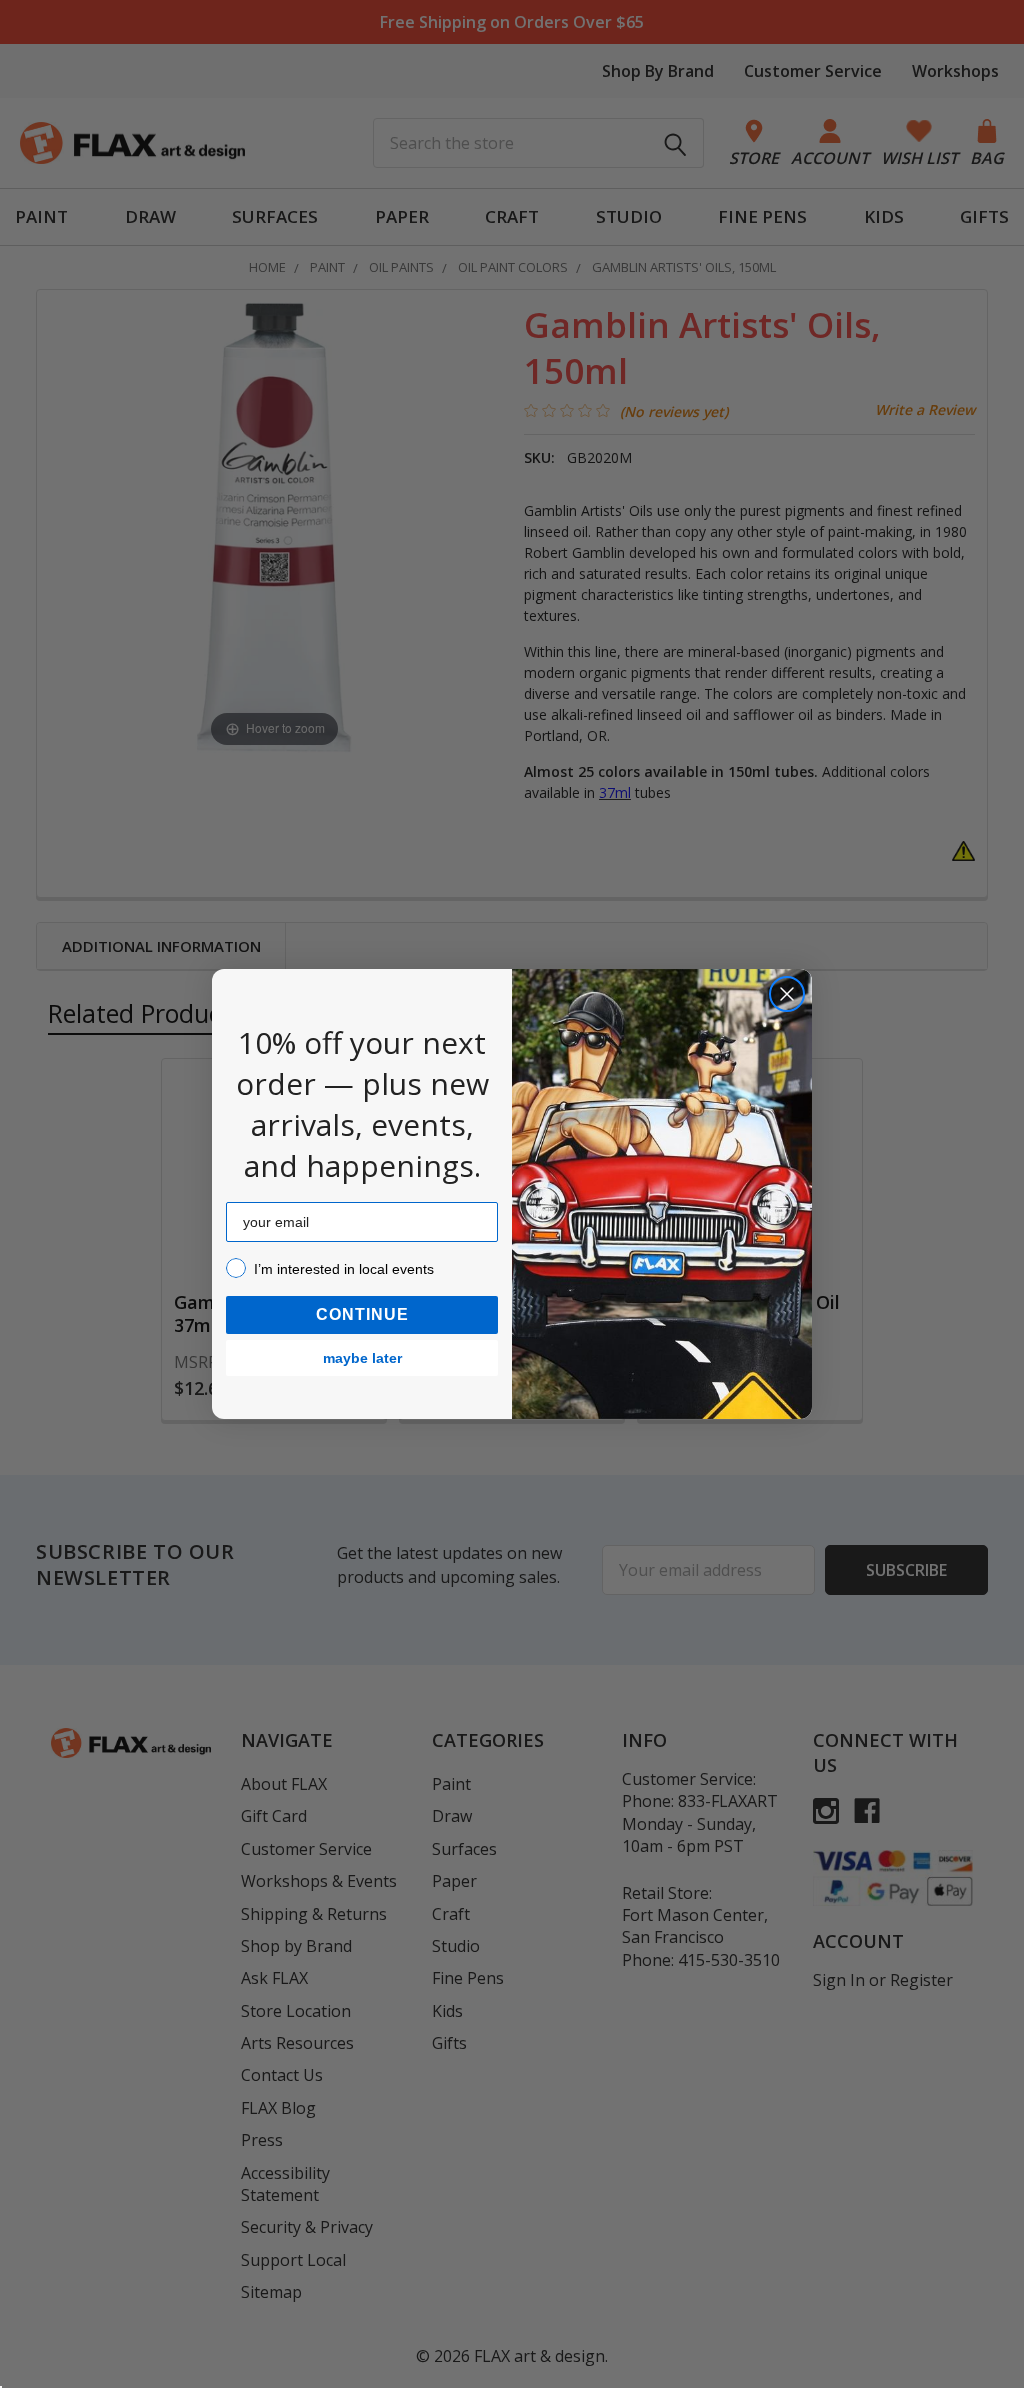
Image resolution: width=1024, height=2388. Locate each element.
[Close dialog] (787, 994)
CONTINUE (362, 1314)
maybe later (362, 1358)
